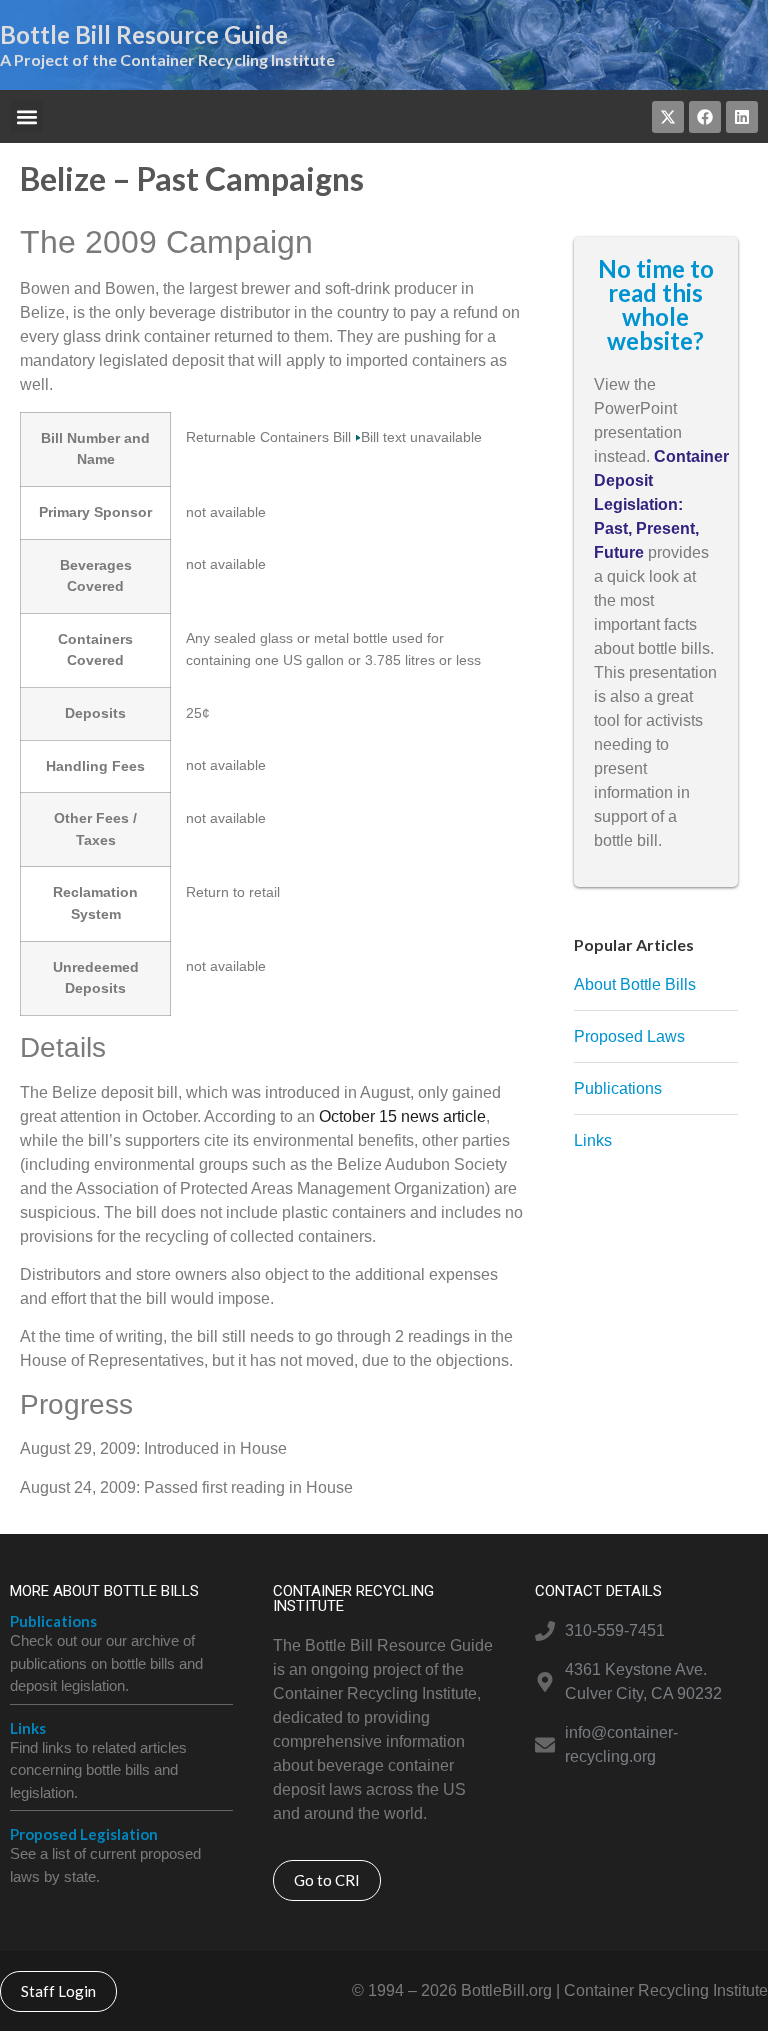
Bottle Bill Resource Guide (144, 34)
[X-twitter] (668, 117)
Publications (53, 1621)
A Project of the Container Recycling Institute (167, 59)
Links (28, 1728)
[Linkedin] (742, 117)
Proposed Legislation (84, 1834)
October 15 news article (402, 1116)
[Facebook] (705, 117)
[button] (26, 116)
